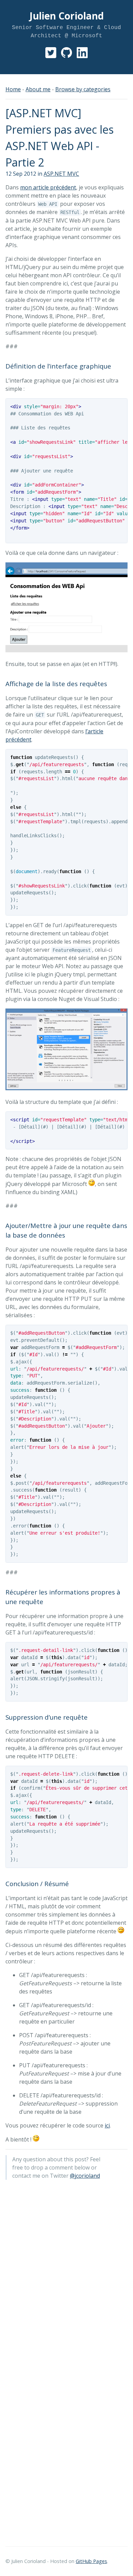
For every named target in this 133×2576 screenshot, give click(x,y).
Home (13, 89)
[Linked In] (82, 56)
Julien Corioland (66, 16)
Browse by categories (83, 89)
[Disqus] (66, 2271)
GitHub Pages (91, 2561)
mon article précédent (48, 187)
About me (38, 89)
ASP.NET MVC (61, 174)
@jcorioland (85, 2176)
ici (107, 2125)
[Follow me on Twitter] (51, 56)
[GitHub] (66, 56)
